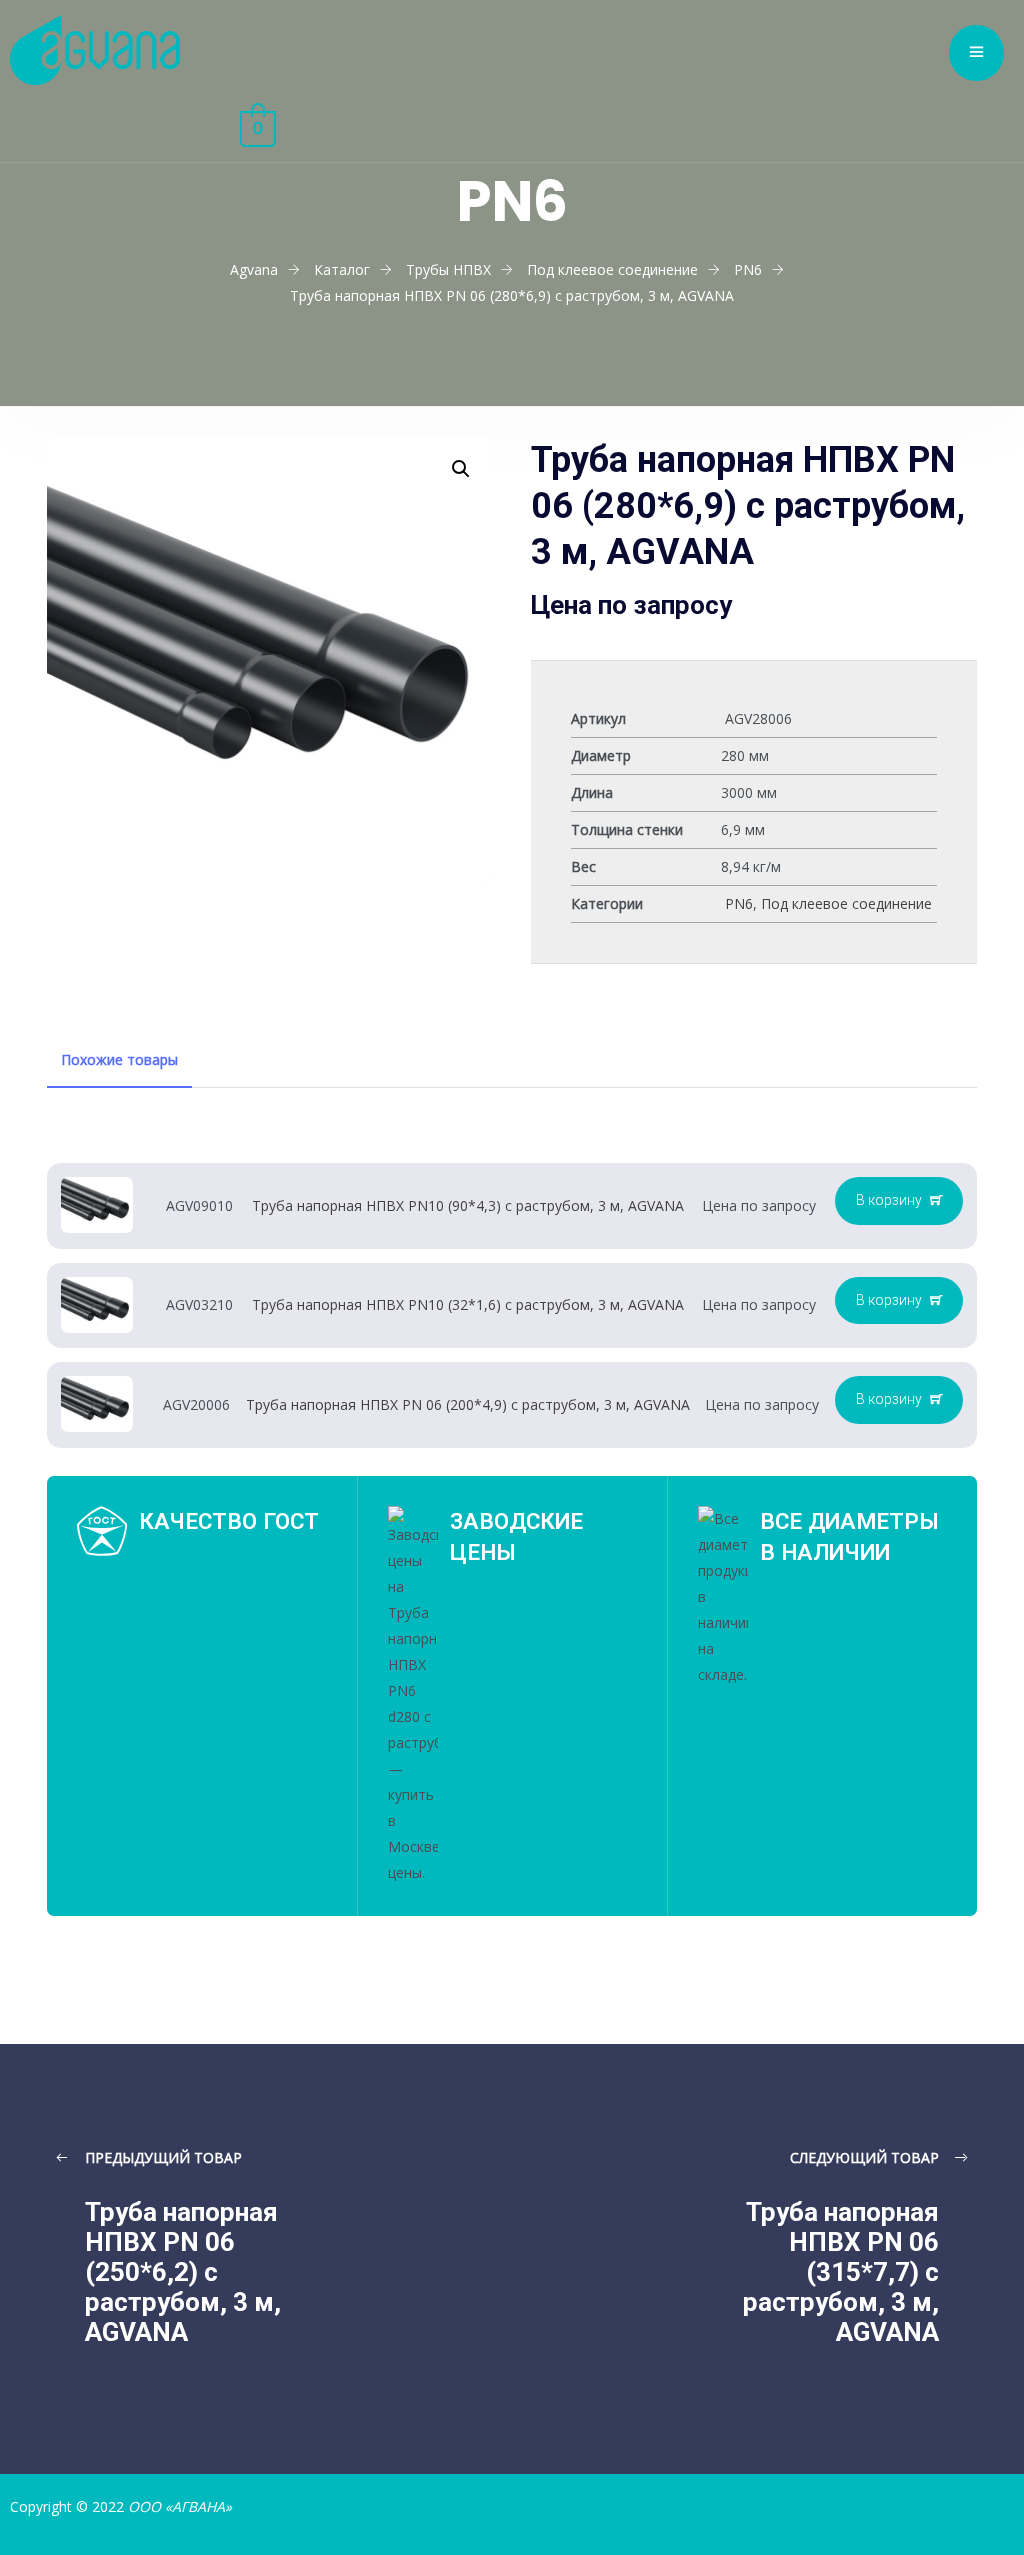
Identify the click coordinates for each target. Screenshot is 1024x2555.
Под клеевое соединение (846, 903)
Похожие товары (119, 1059)
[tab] (119, 1060)
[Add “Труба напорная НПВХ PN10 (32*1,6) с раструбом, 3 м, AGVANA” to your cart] (899, 1301)
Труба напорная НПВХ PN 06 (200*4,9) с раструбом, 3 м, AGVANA (468, 1404)
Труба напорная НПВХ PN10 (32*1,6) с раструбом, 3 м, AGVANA (468, 1304)
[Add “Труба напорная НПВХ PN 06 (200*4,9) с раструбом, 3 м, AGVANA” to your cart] (899, 1400)
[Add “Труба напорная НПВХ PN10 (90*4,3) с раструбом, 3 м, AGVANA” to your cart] (899, 1201)
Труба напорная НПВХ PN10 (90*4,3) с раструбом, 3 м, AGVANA (468, 1205)
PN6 (739, 903)
